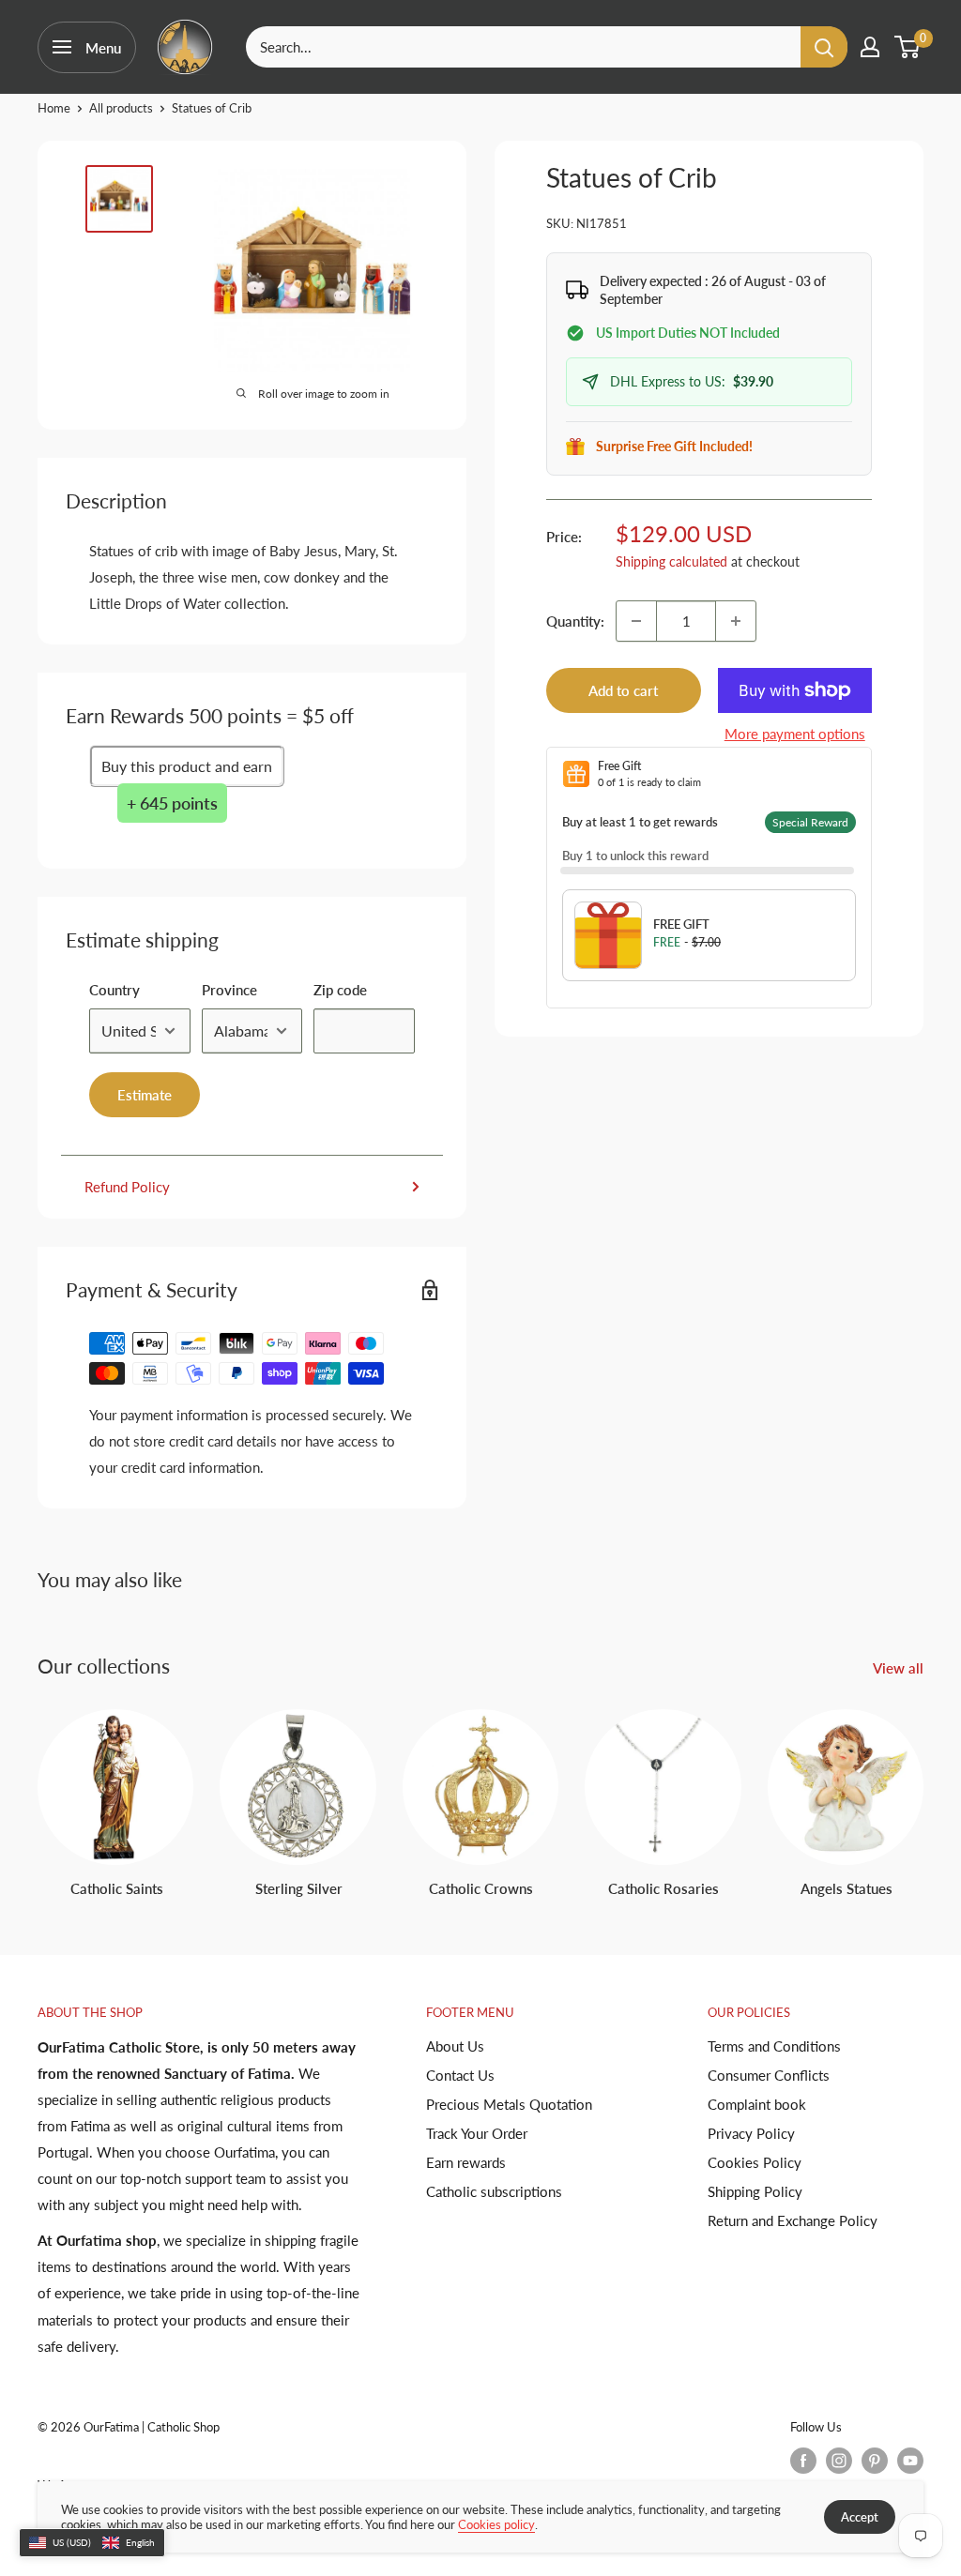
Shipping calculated (671, 561)
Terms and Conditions (774, 2046)
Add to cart (623, 690)
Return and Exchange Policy (793, 2220)
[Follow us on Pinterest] (875, 2461)
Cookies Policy (755, 2162)
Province (229, 990)
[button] (92, 2543)
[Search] (824, 47)
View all (900, 1668)
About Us (455, 2046)
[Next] (923, 1786)
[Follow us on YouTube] (910, 2461)
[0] (908, 47)
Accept (860, 2517)
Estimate (145, 1095)
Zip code (340, 990)
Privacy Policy (751, 2133)
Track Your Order (477, 2133)
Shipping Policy (755, 2191)
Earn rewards (466, 2162)
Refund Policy (127, 1187)
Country (114, 990)
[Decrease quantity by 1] (636, 621)
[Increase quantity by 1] (736, 621)
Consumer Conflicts (769, 2075)
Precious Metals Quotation (509, 2104)
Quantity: (575, 621)
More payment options (795, 734)
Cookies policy (496, 2524)
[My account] (870, 47)
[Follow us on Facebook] (803, 2461)
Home (54, 108)
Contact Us (460, 2075)
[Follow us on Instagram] (839, 2461)
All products (121, 108)
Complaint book (757, 2104)
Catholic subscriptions (494, 2191)
